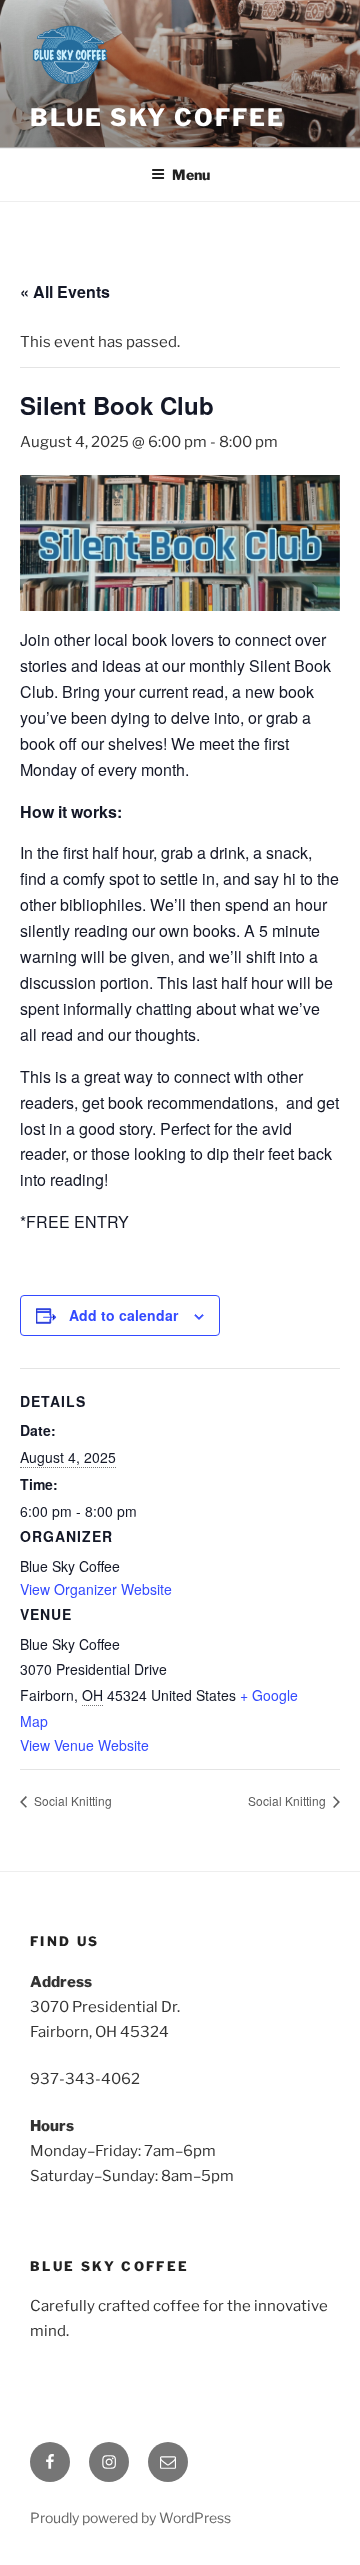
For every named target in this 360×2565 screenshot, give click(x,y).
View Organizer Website (96, 1589)
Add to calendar (123, 1315)
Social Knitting (71, 1800)
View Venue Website (84, 1745)
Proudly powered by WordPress (130, 2517)
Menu (191, 174)
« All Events (65, 291)
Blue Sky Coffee (157, 117)
